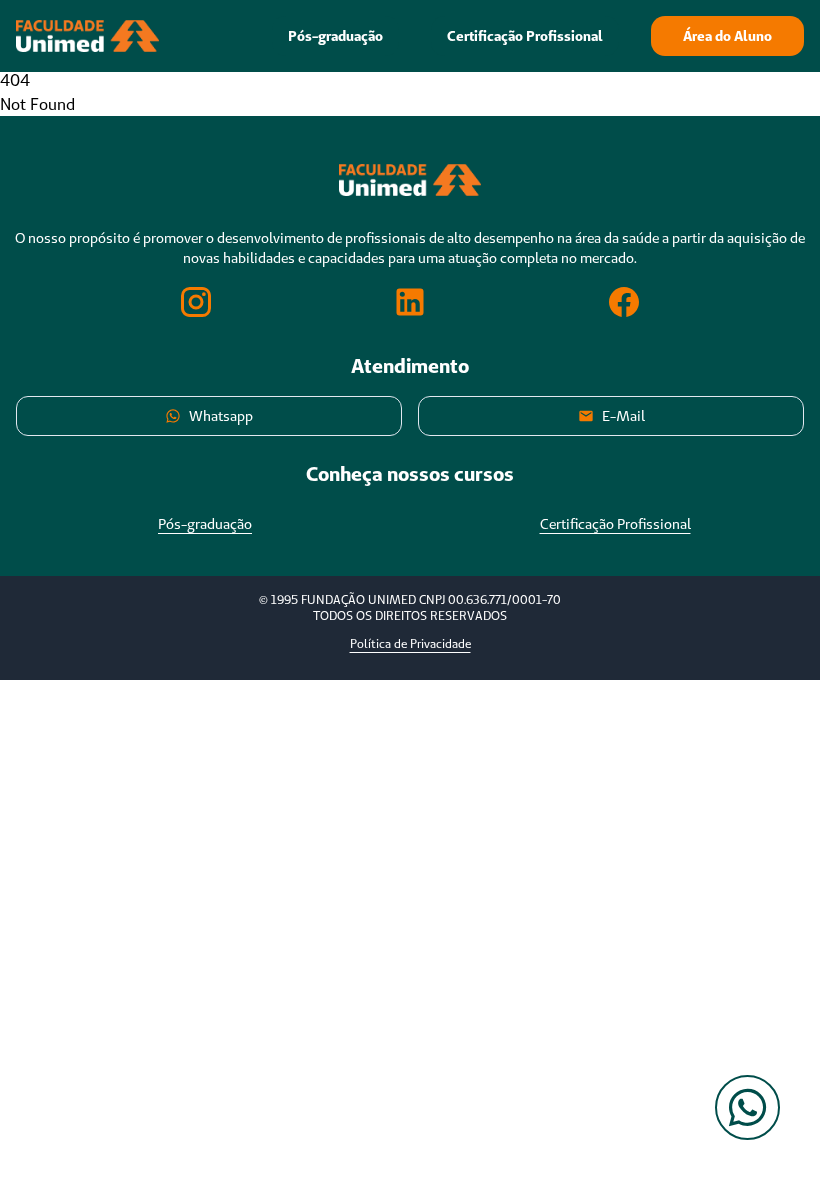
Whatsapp (221, 416)
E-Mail (623, 416)
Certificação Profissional (525, 36)
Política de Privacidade (410, 643)
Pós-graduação (335, 36)
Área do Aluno (727, 36)
